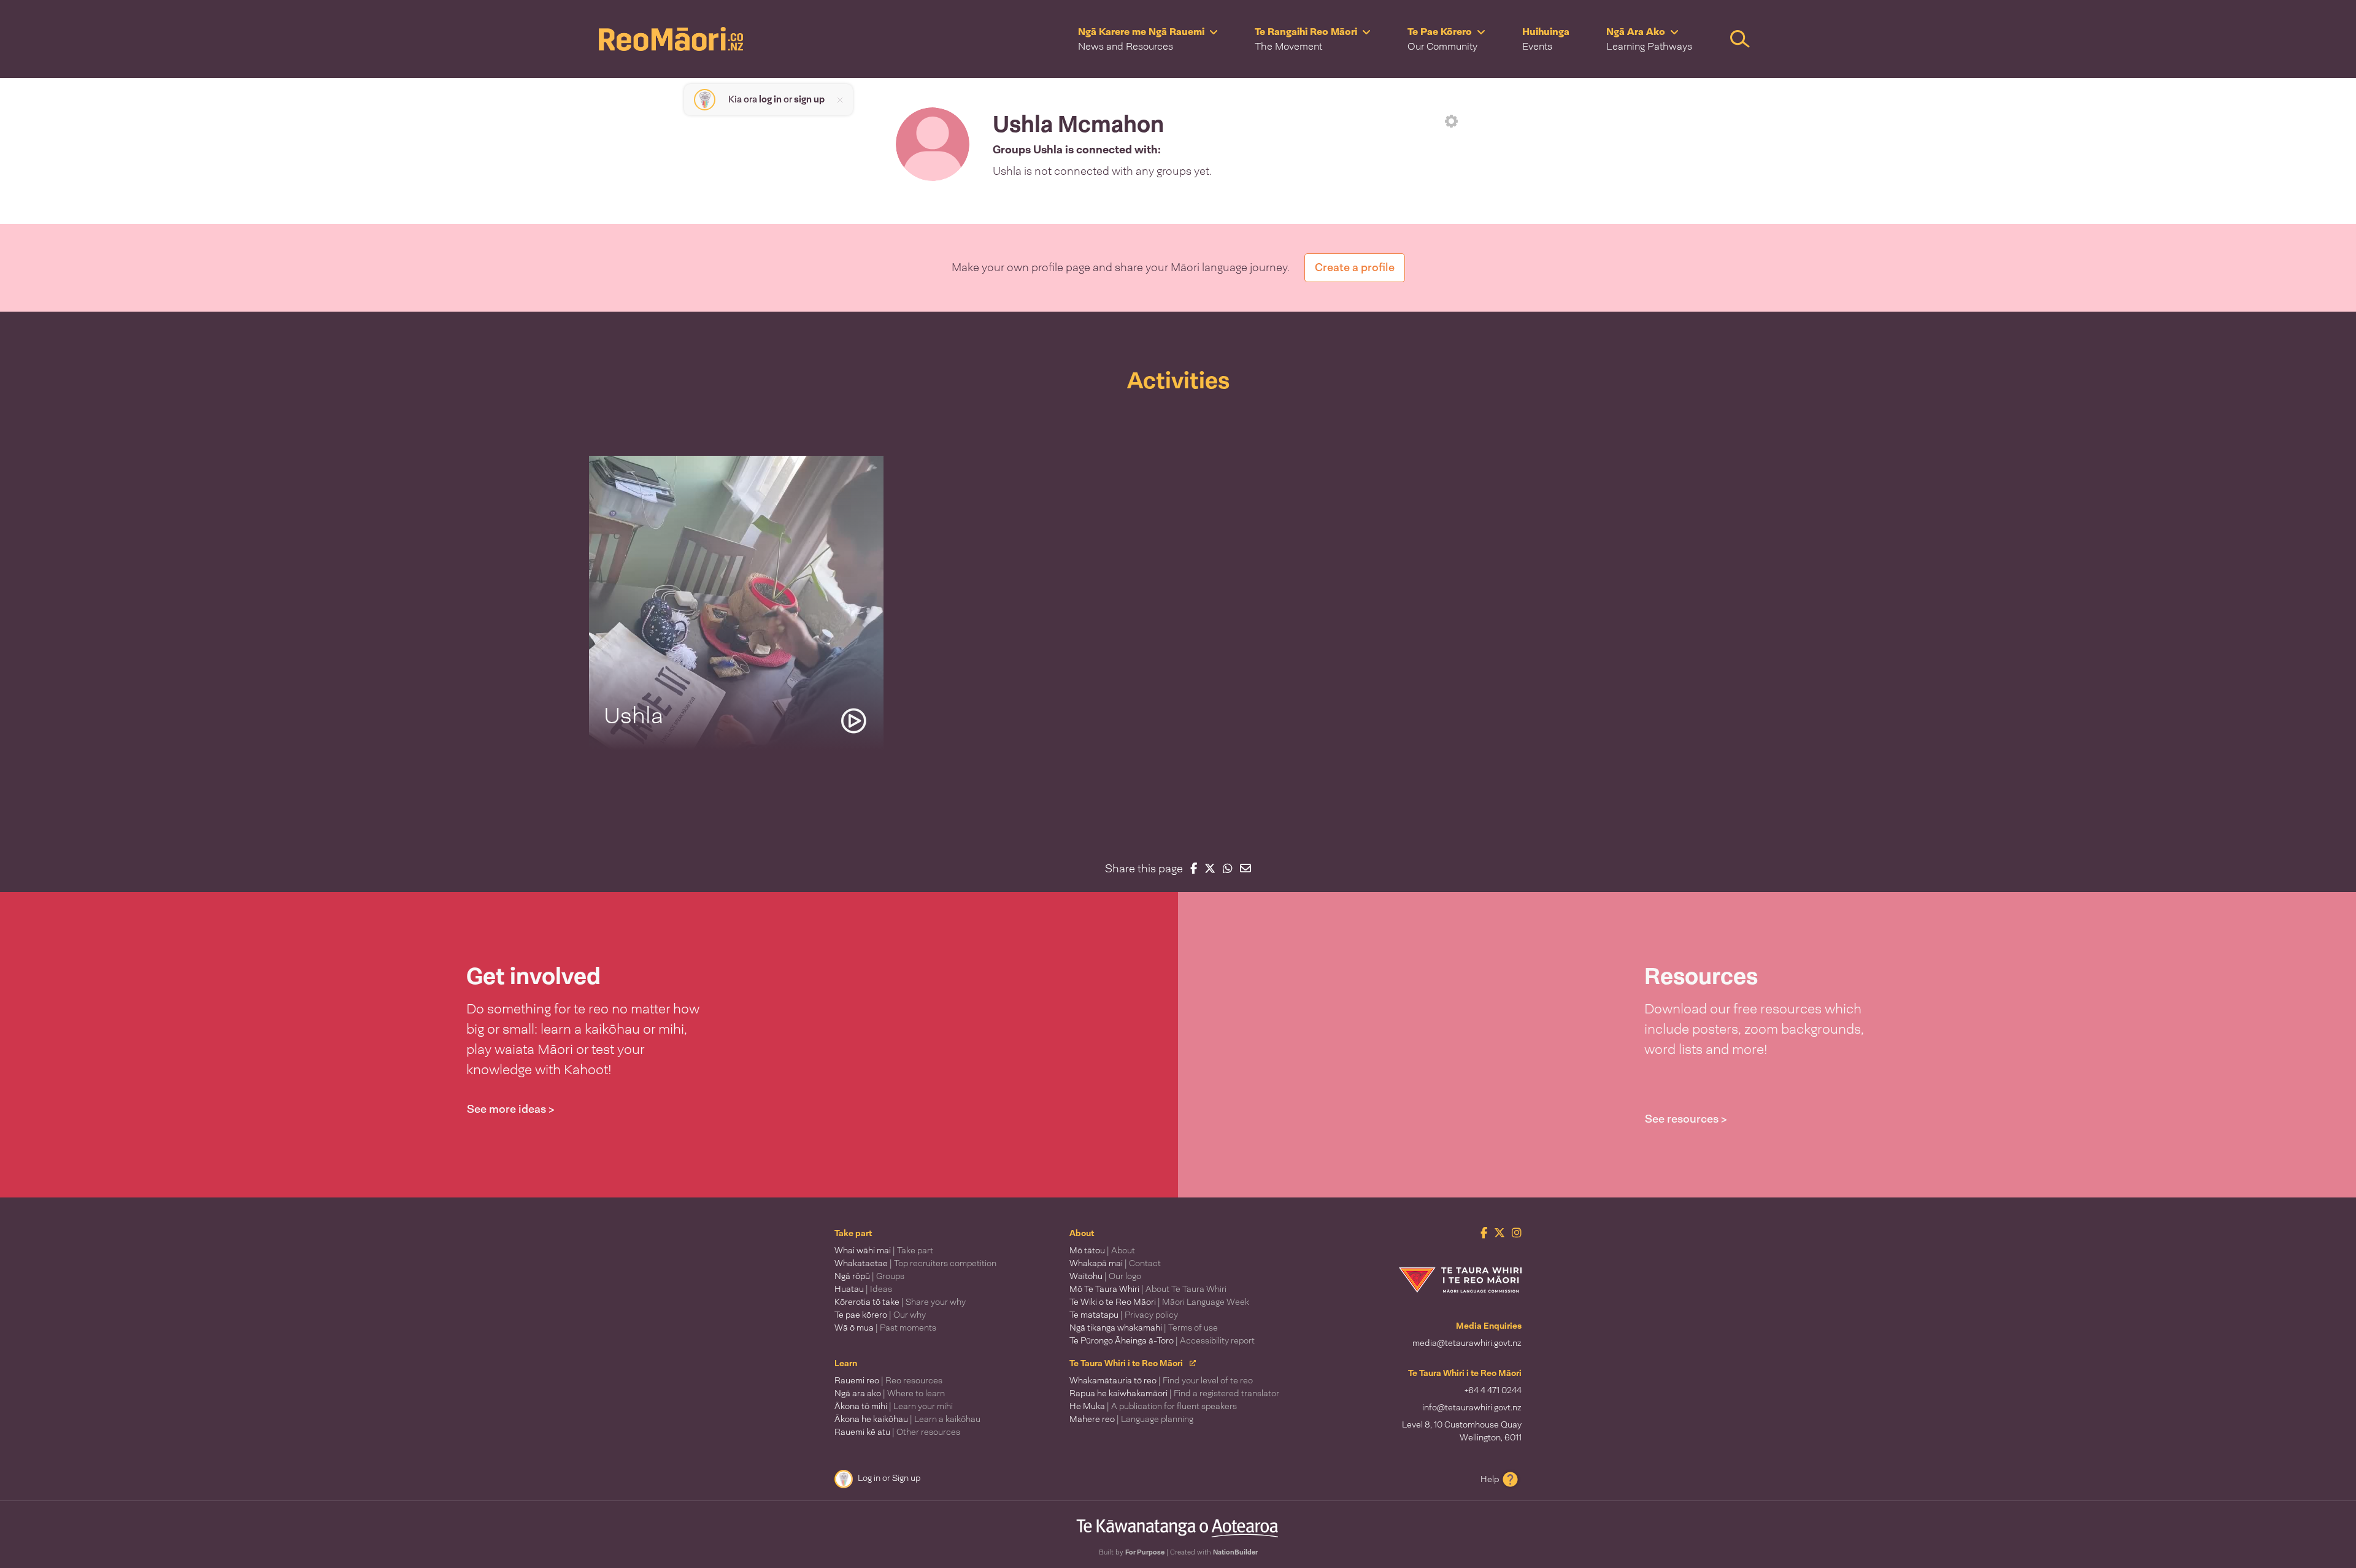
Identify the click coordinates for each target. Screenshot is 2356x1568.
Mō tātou (1102, 1250)
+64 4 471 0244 (1493, 1390)
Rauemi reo (888, 1380)
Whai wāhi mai (884, 1250)
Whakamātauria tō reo (1161, 1380)
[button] (1148, 39)
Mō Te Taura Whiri (1148, 1289)
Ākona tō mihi (894, 1406)
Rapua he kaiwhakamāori (1174, 1393)
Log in (869, 1478)
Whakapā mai (1115, 1263)
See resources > (1686, 1119)
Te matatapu (1124, 1315)
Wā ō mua (885, 1328)
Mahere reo (1131, 1419)
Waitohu (1105, 1276)
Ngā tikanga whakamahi (1144, 1328)
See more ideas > (511, 1109)
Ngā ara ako (890, 1393)
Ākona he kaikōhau (907, 1419)
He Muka (1153, 1406)
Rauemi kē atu (897, 1432)
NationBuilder (1235, 1552)
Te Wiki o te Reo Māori (1159, 1302)
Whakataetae (915, 1263)
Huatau (863, 1289)
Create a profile (1355, 267)
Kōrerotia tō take (900, 1302)
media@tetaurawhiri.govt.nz (1467, 1343)
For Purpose (1145, 1552)
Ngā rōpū (869, 1276)
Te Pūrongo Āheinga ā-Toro (1162, 1340)
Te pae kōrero (880, 1315)
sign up (809, 99)
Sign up (906, 1478)
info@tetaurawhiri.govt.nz (1472, 1407)
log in (770, 99)
